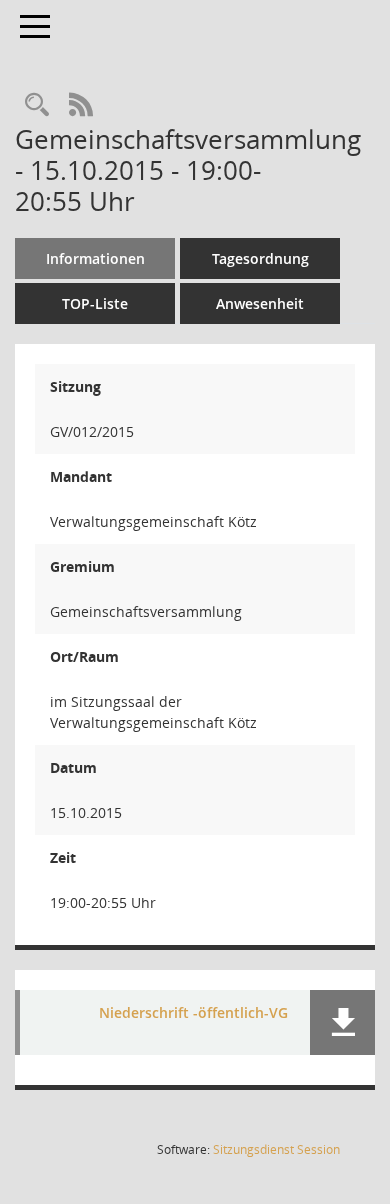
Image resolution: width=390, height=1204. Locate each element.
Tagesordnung (260, 258)
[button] (342, 1022)
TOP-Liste (95, 303)
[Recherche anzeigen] (37, 105)
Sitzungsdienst (276, 1149)
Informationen (95, 258)
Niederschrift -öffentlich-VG (193, 1013)
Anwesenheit (260, 303)
